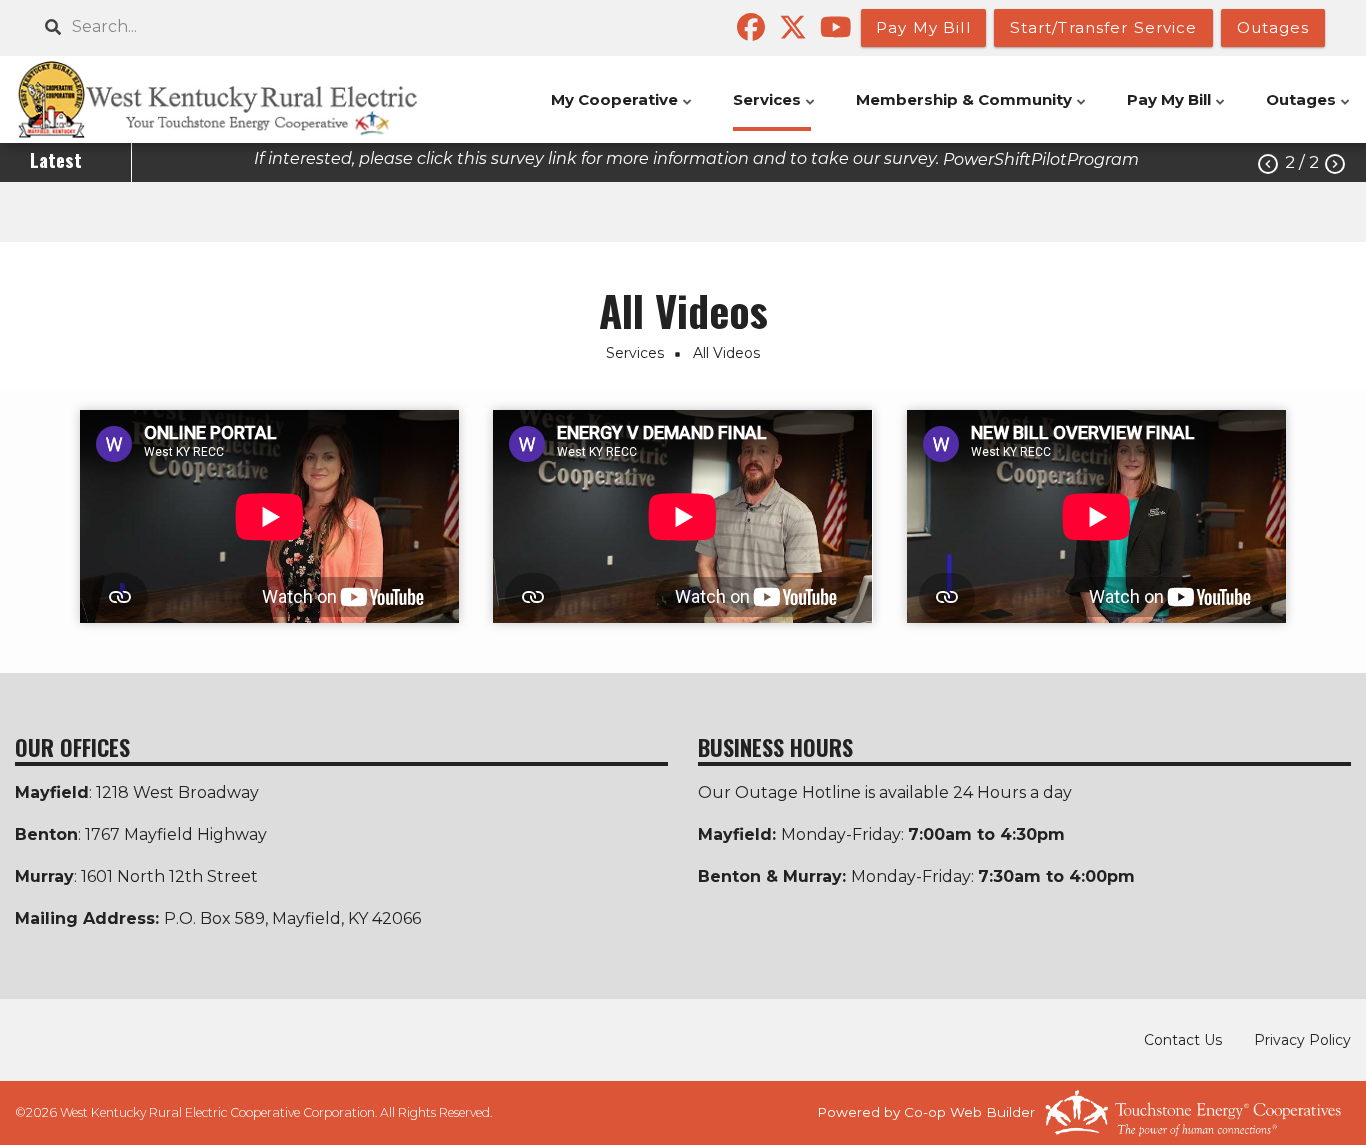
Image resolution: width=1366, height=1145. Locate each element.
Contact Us (1183, 1040)
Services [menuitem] (775, 110)
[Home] (239, 99)
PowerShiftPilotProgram (1041, 159)
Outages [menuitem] (1309, 110)
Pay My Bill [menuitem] (1177, 110)
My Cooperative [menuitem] (623, 110)
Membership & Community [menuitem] (972, 110)
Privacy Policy (1302, 1040)
